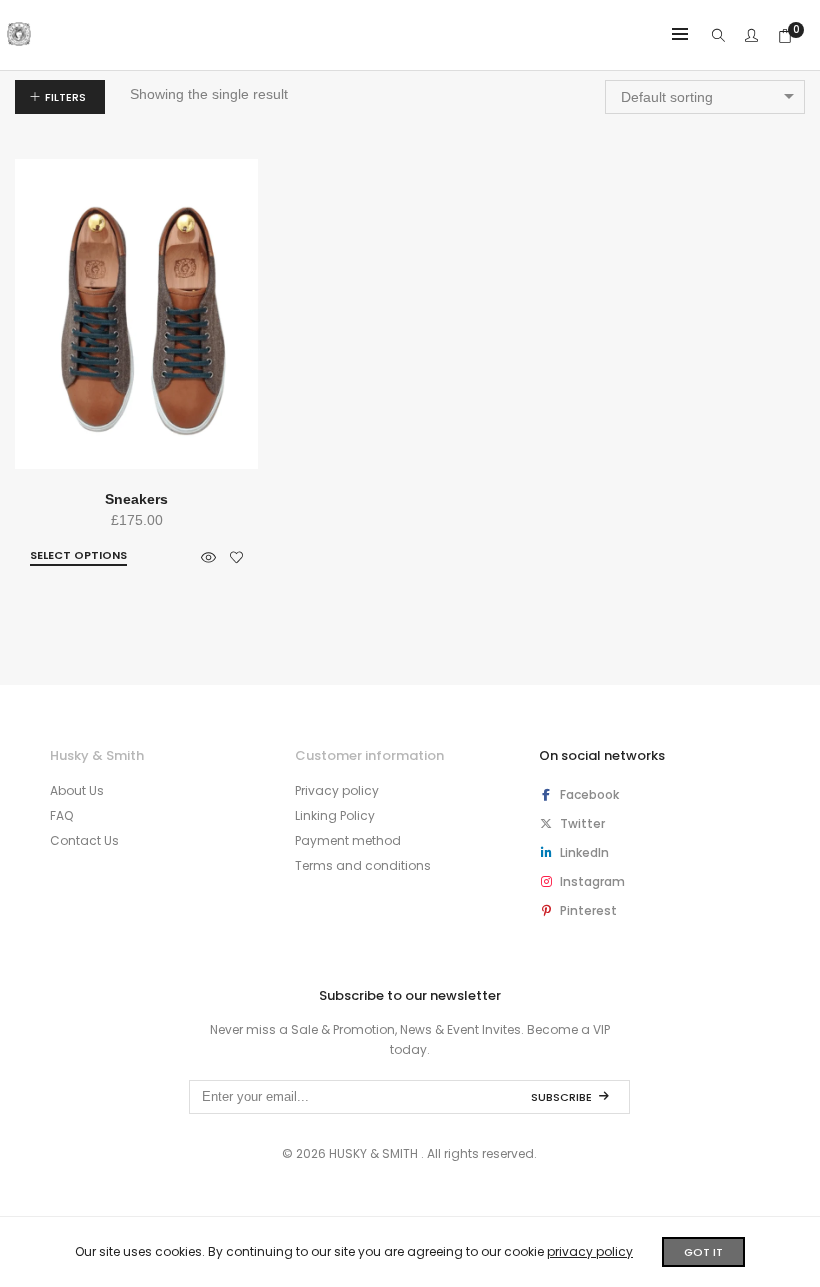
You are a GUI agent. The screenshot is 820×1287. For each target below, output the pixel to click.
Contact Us (84, 840)
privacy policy (590, 1251)
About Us (77, 790)
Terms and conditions (363, 865)
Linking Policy (335, 815)
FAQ (61, 815)
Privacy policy (337, 790)
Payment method (348, 840)
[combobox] (705, 97)
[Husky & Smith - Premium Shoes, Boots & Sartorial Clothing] (19, 38)
